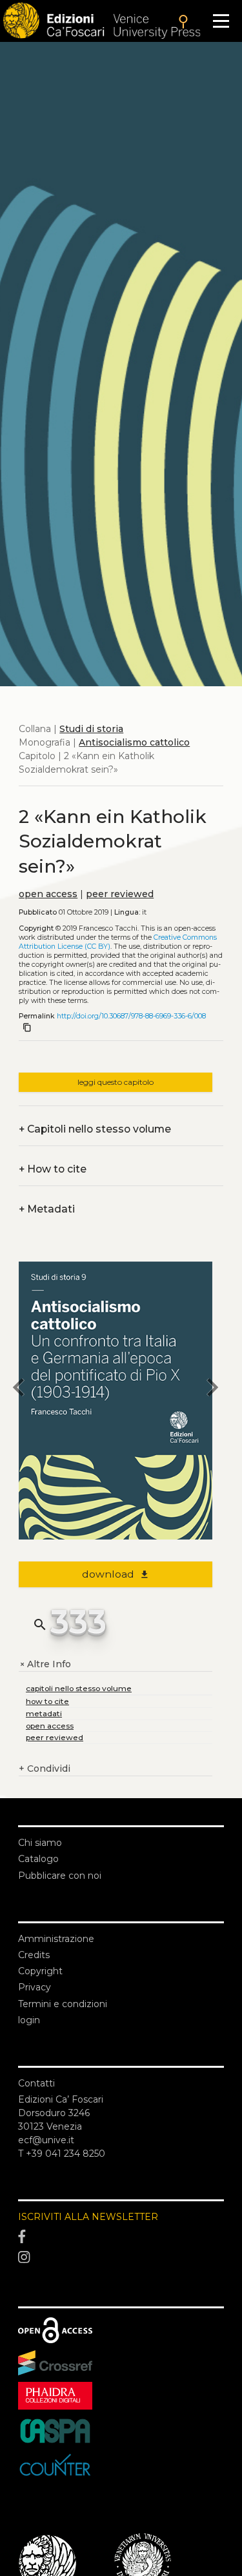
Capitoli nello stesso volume (95, 1129)
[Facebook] (121, 2237)
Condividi (45, 1769)
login (29, 2020)
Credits (34, 1955)
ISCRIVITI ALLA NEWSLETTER (88, 2217)
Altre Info (45, 1664)
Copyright (40, 1971)
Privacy (35, 1987)
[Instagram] (121, 2257)
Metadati (47, 1209)
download (116, 1574)
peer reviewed (120, 894)
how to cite (47, 1701)
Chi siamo (40, 1843)
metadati (44, 1713)
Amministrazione (56, 1939)
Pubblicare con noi (60, 1876)
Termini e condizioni (63, 2004)
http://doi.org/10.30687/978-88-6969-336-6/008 (131, 1016)
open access (48, 894)
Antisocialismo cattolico (134, 742)
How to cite (53, 1169)
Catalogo (38, 1859)
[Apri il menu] (221, 21)
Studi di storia (91, 729)
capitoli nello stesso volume (79, 1688)
